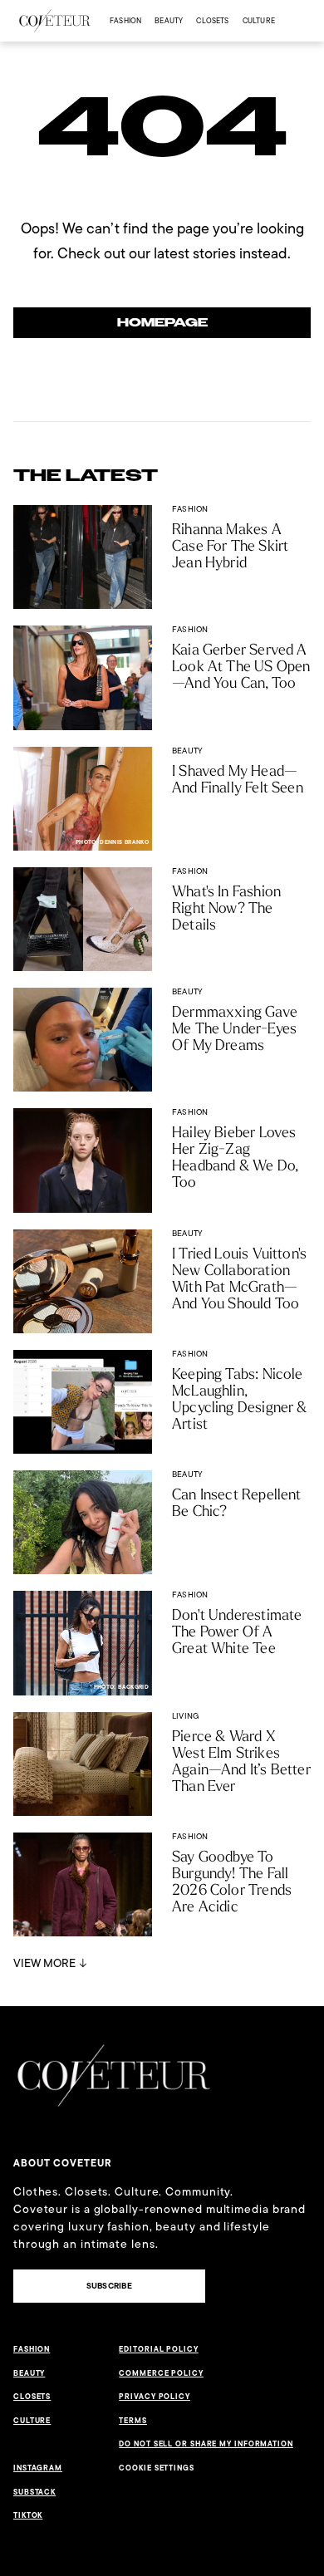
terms (133, 2421)
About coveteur (63, 2163)
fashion (125, 20)
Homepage (162, 323)
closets (212, 20)
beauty (169, 20)
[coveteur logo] (55, 21)
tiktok (28, 2515)
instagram (38, 2468)
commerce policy (161, 2373)
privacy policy (155, 2397)
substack (34, 2492)
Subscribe (109, 2286)
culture (259, 20)
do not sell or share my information (206, 2444)
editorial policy (158, 2349)
